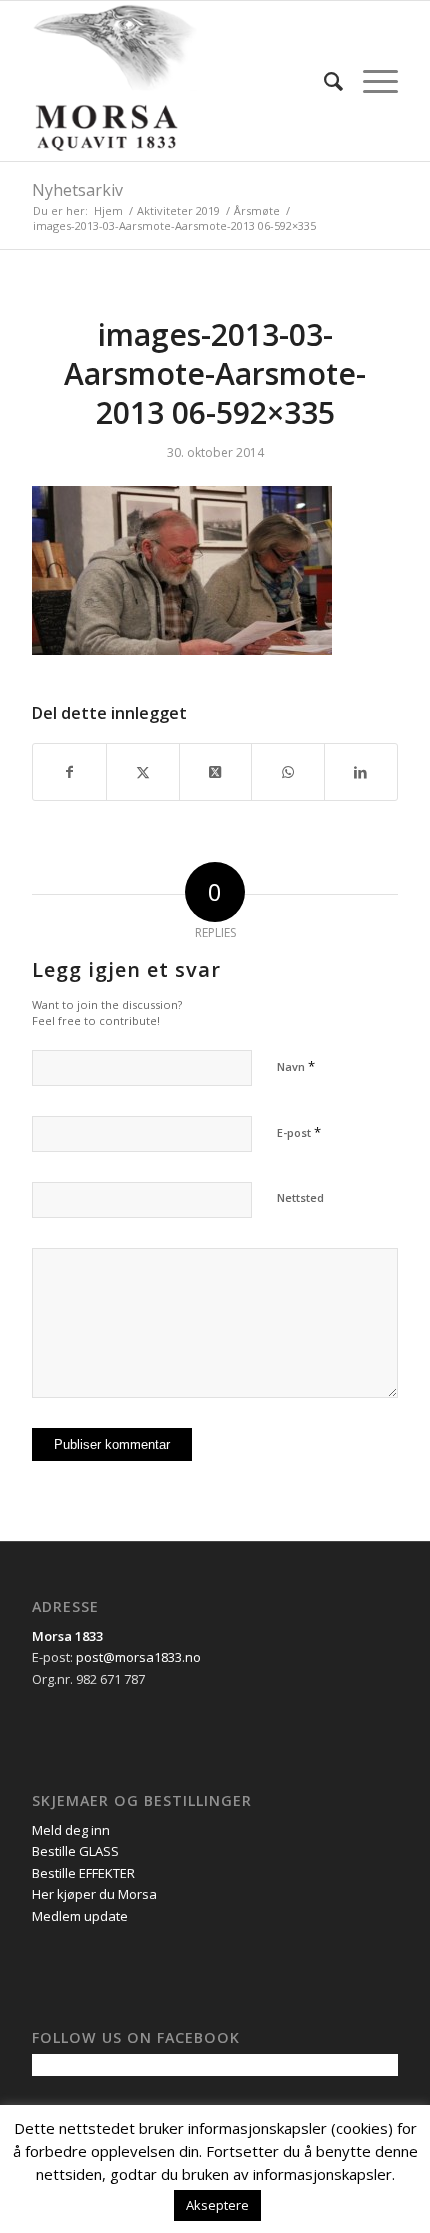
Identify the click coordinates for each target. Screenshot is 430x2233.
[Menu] (370, 81)
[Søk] (323, 81)
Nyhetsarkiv (77, 190)
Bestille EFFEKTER (83, 1873)
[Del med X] (143, 772)
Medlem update (80, 1916)
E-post (299, 1132)
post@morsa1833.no (138, 1657)
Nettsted (300, 1197)
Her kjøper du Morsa (94, 1894)
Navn (296, 1066)
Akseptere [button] (217, 2205)
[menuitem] (323, 81)
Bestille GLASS (75, 1851)
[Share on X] (216, 772)
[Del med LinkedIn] (361, 772)
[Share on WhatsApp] (288, 772)
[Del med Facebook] (69, 772)
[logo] (178, 81)
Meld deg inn (71, 1830)
